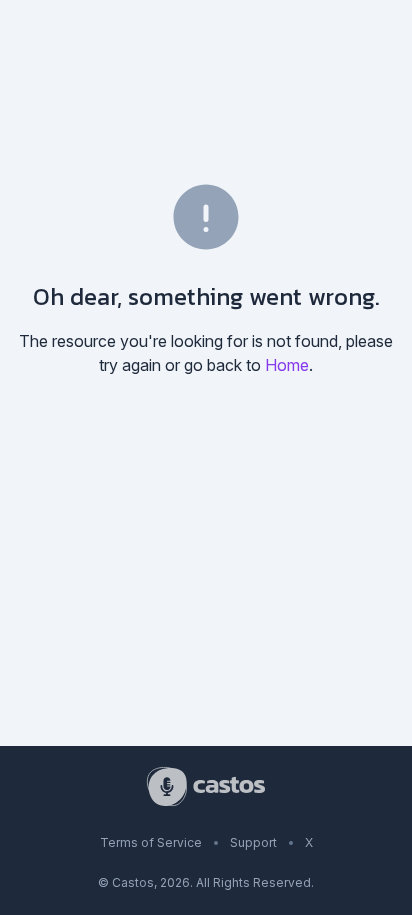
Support (253, 842)
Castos (133, 882)
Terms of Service (151, 842)
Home (287, 365)
